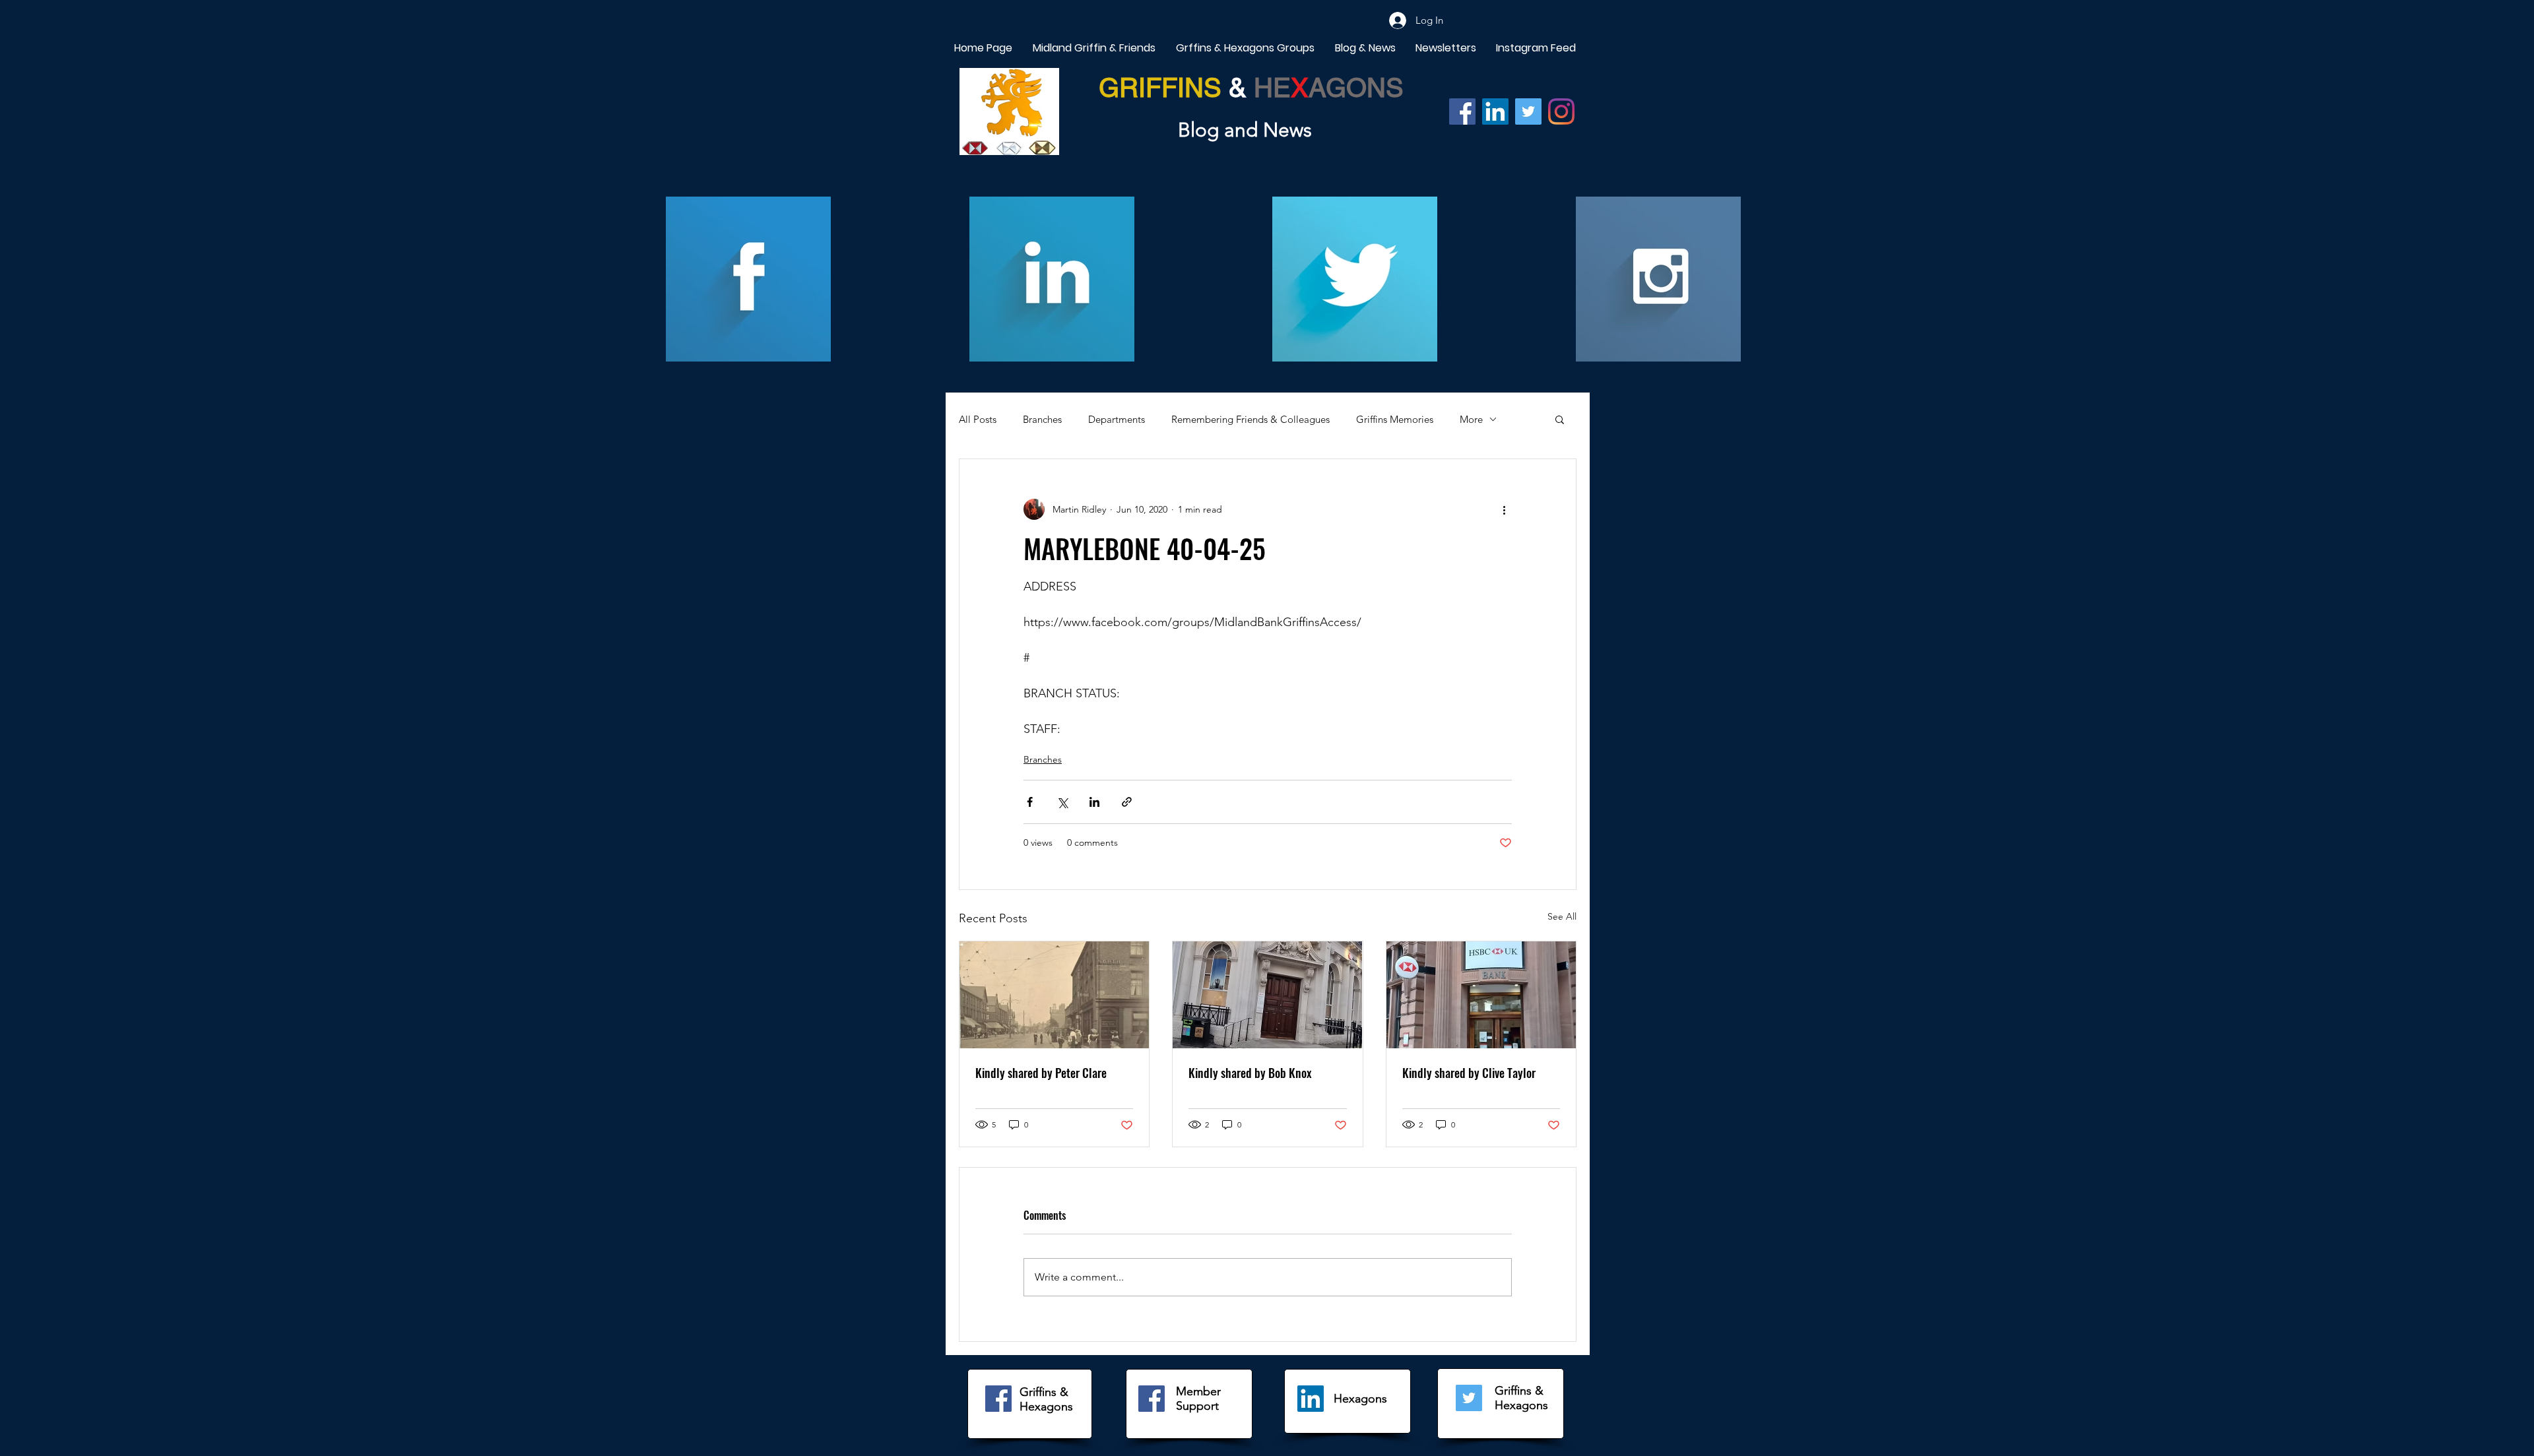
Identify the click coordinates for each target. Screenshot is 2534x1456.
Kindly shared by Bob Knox (1250, 1073)
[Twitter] (1528, 111)
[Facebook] (1462, 111)
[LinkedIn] (1311, 1399)
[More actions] (1504, 509)
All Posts (978, 419)
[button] (1560, 419)
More (1471, 419)
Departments (1117, 419)
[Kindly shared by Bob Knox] (1267, 995)
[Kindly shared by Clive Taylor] (1481, 995)
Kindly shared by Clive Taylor (1469, 1073)
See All (1562, 916)
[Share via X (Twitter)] (1062, 802)
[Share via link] (1127, 802)
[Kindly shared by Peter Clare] (1054, 995)
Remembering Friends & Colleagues (1251, 419)
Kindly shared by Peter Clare (1041, 1073)
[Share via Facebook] (1030, 802)
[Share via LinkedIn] (1094, 802)
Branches (1042, 419)
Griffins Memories (1395, 419)
